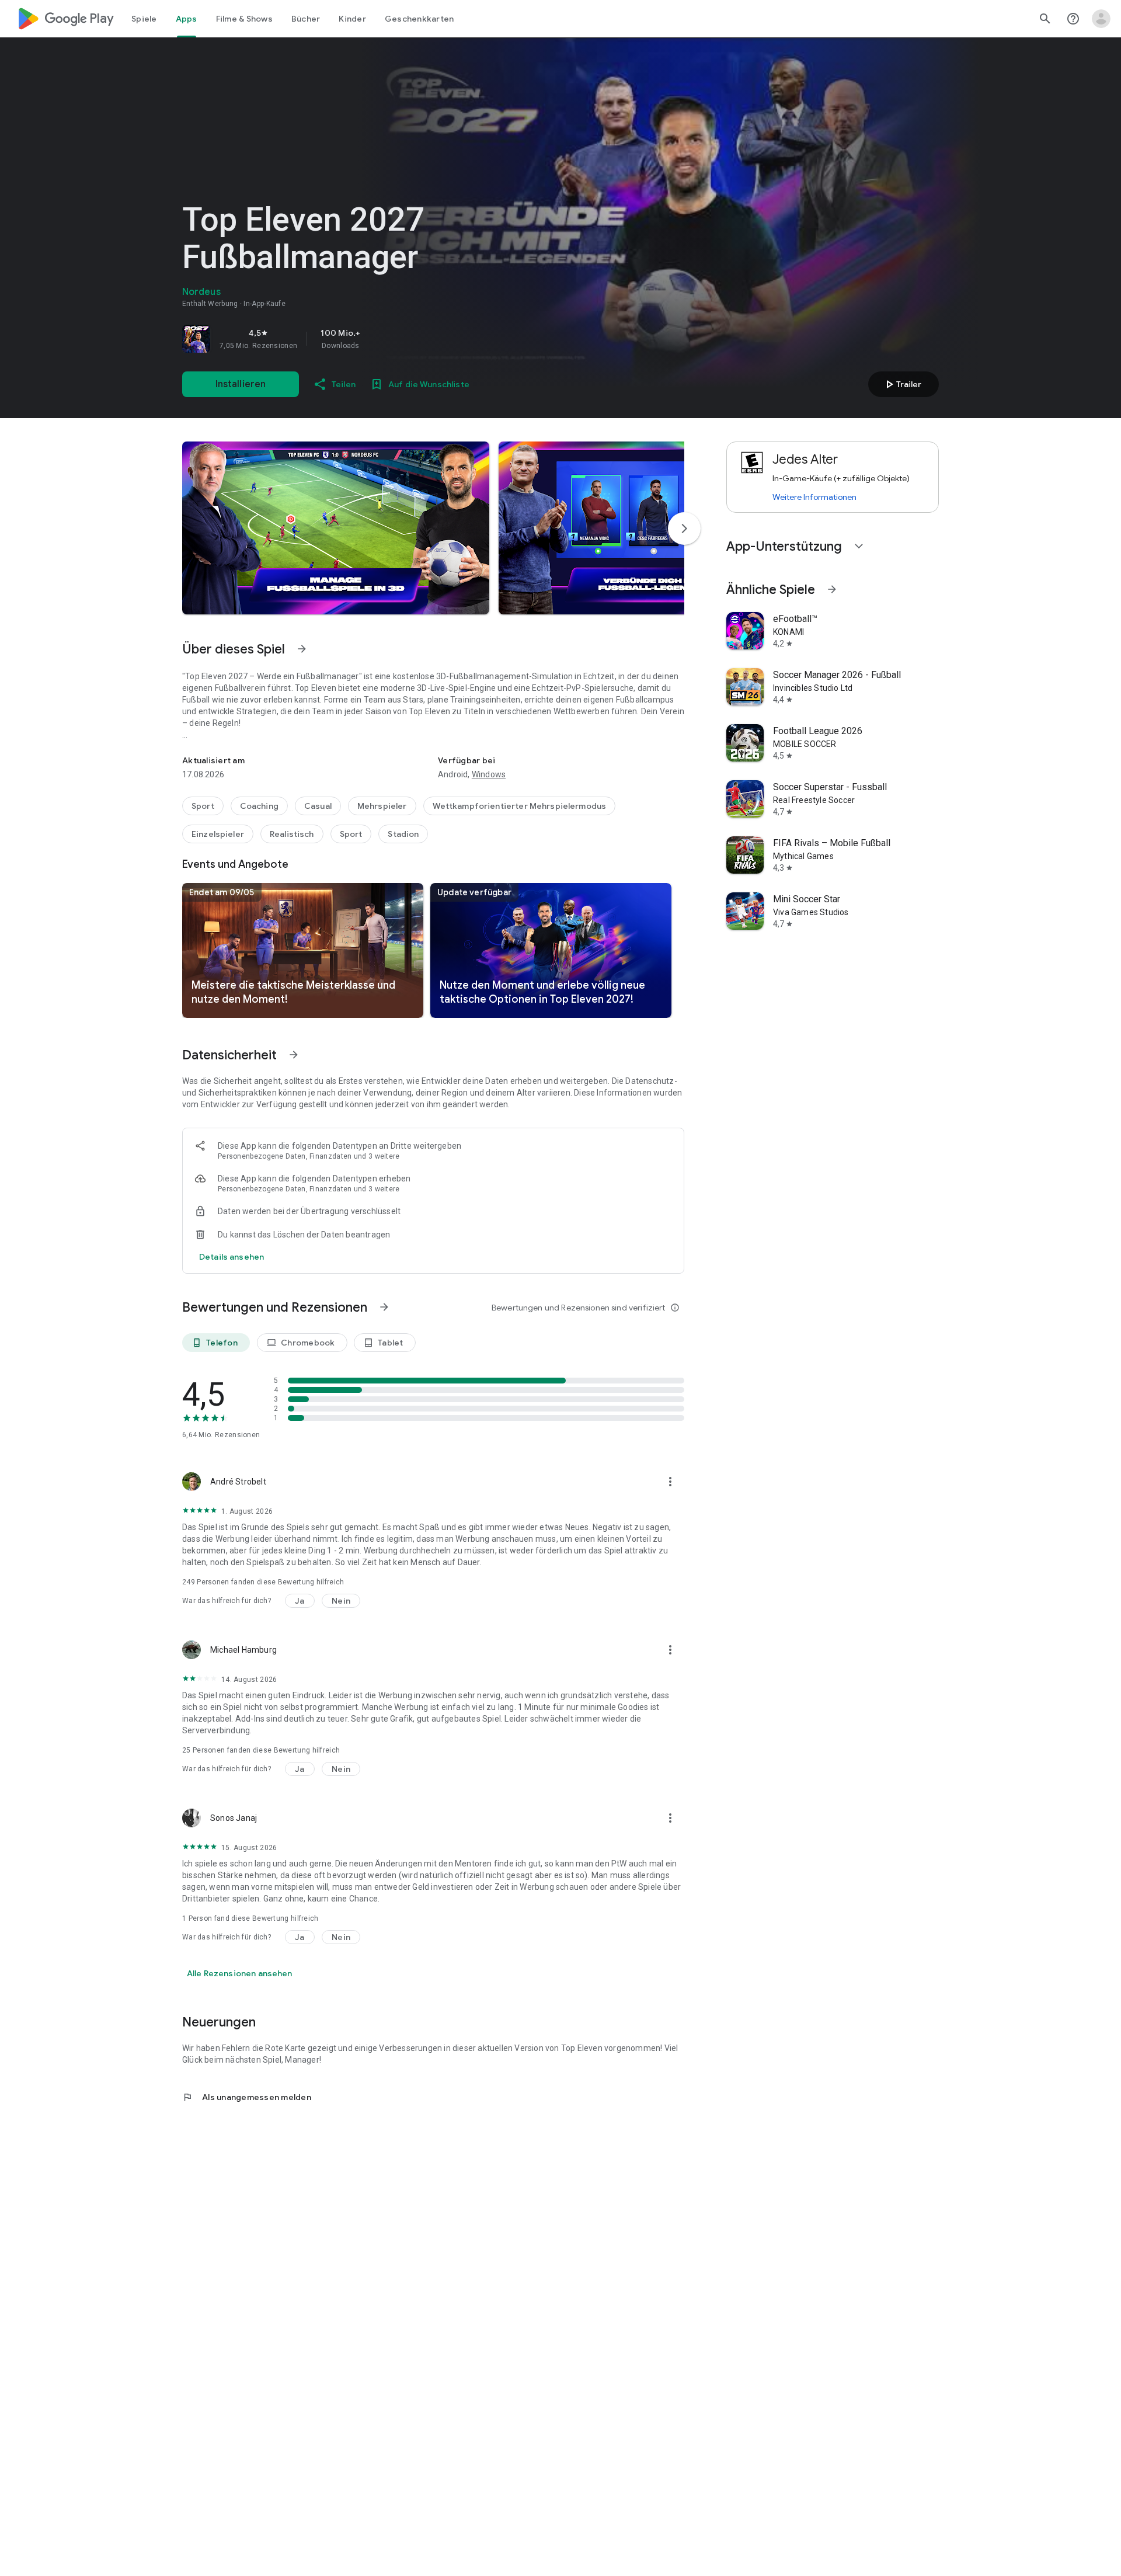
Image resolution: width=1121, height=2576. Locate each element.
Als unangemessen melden (247, 2097)
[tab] (144, 19)
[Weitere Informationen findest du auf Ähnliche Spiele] (832, 589)
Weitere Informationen (814, 497)
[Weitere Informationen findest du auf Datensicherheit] (294, 1055)
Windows (489, 774)
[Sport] (203, 806)
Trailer (902, 384)
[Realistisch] (292, 834)
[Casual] (318, 806)
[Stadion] (403, 834)
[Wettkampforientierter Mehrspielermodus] (520, 806)
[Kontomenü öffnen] (1101, 19)
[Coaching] (259, 806)
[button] (336, 528)
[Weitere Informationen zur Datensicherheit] (231, 1257)
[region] (346, 339)
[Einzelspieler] (218, 834)
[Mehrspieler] (382, 806)
